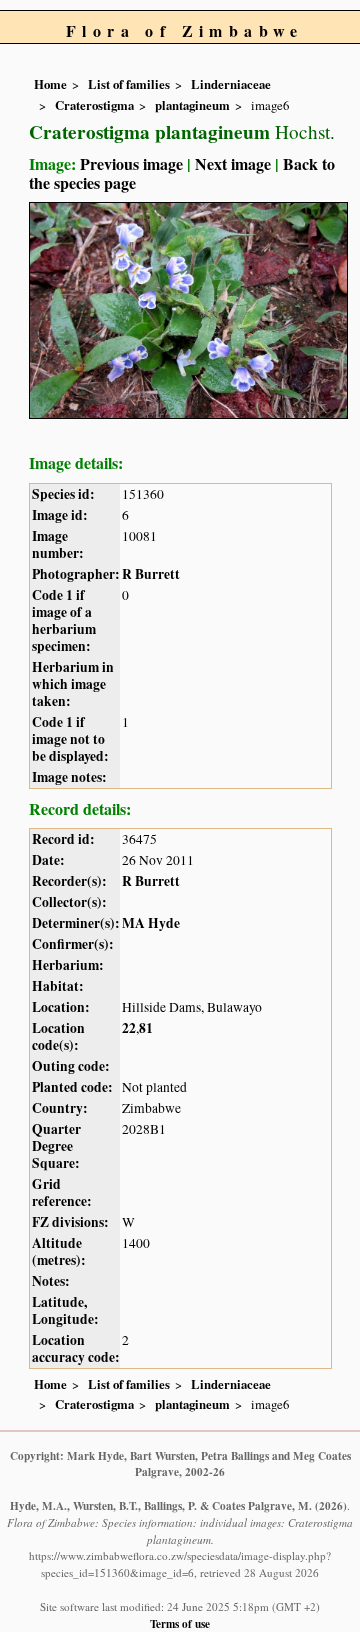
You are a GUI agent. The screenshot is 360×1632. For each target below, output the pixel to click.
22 (129, 1028)
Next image (233, 163)
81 (146, 1028)
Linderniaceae (231, 84)
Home (50, 84)
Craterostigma (94, 105)
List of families (129, 84)
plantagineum (192, 105)
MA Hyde (151, 923)
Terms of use (180, 1623)
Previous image (131, 163)
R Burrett (151, 574)
